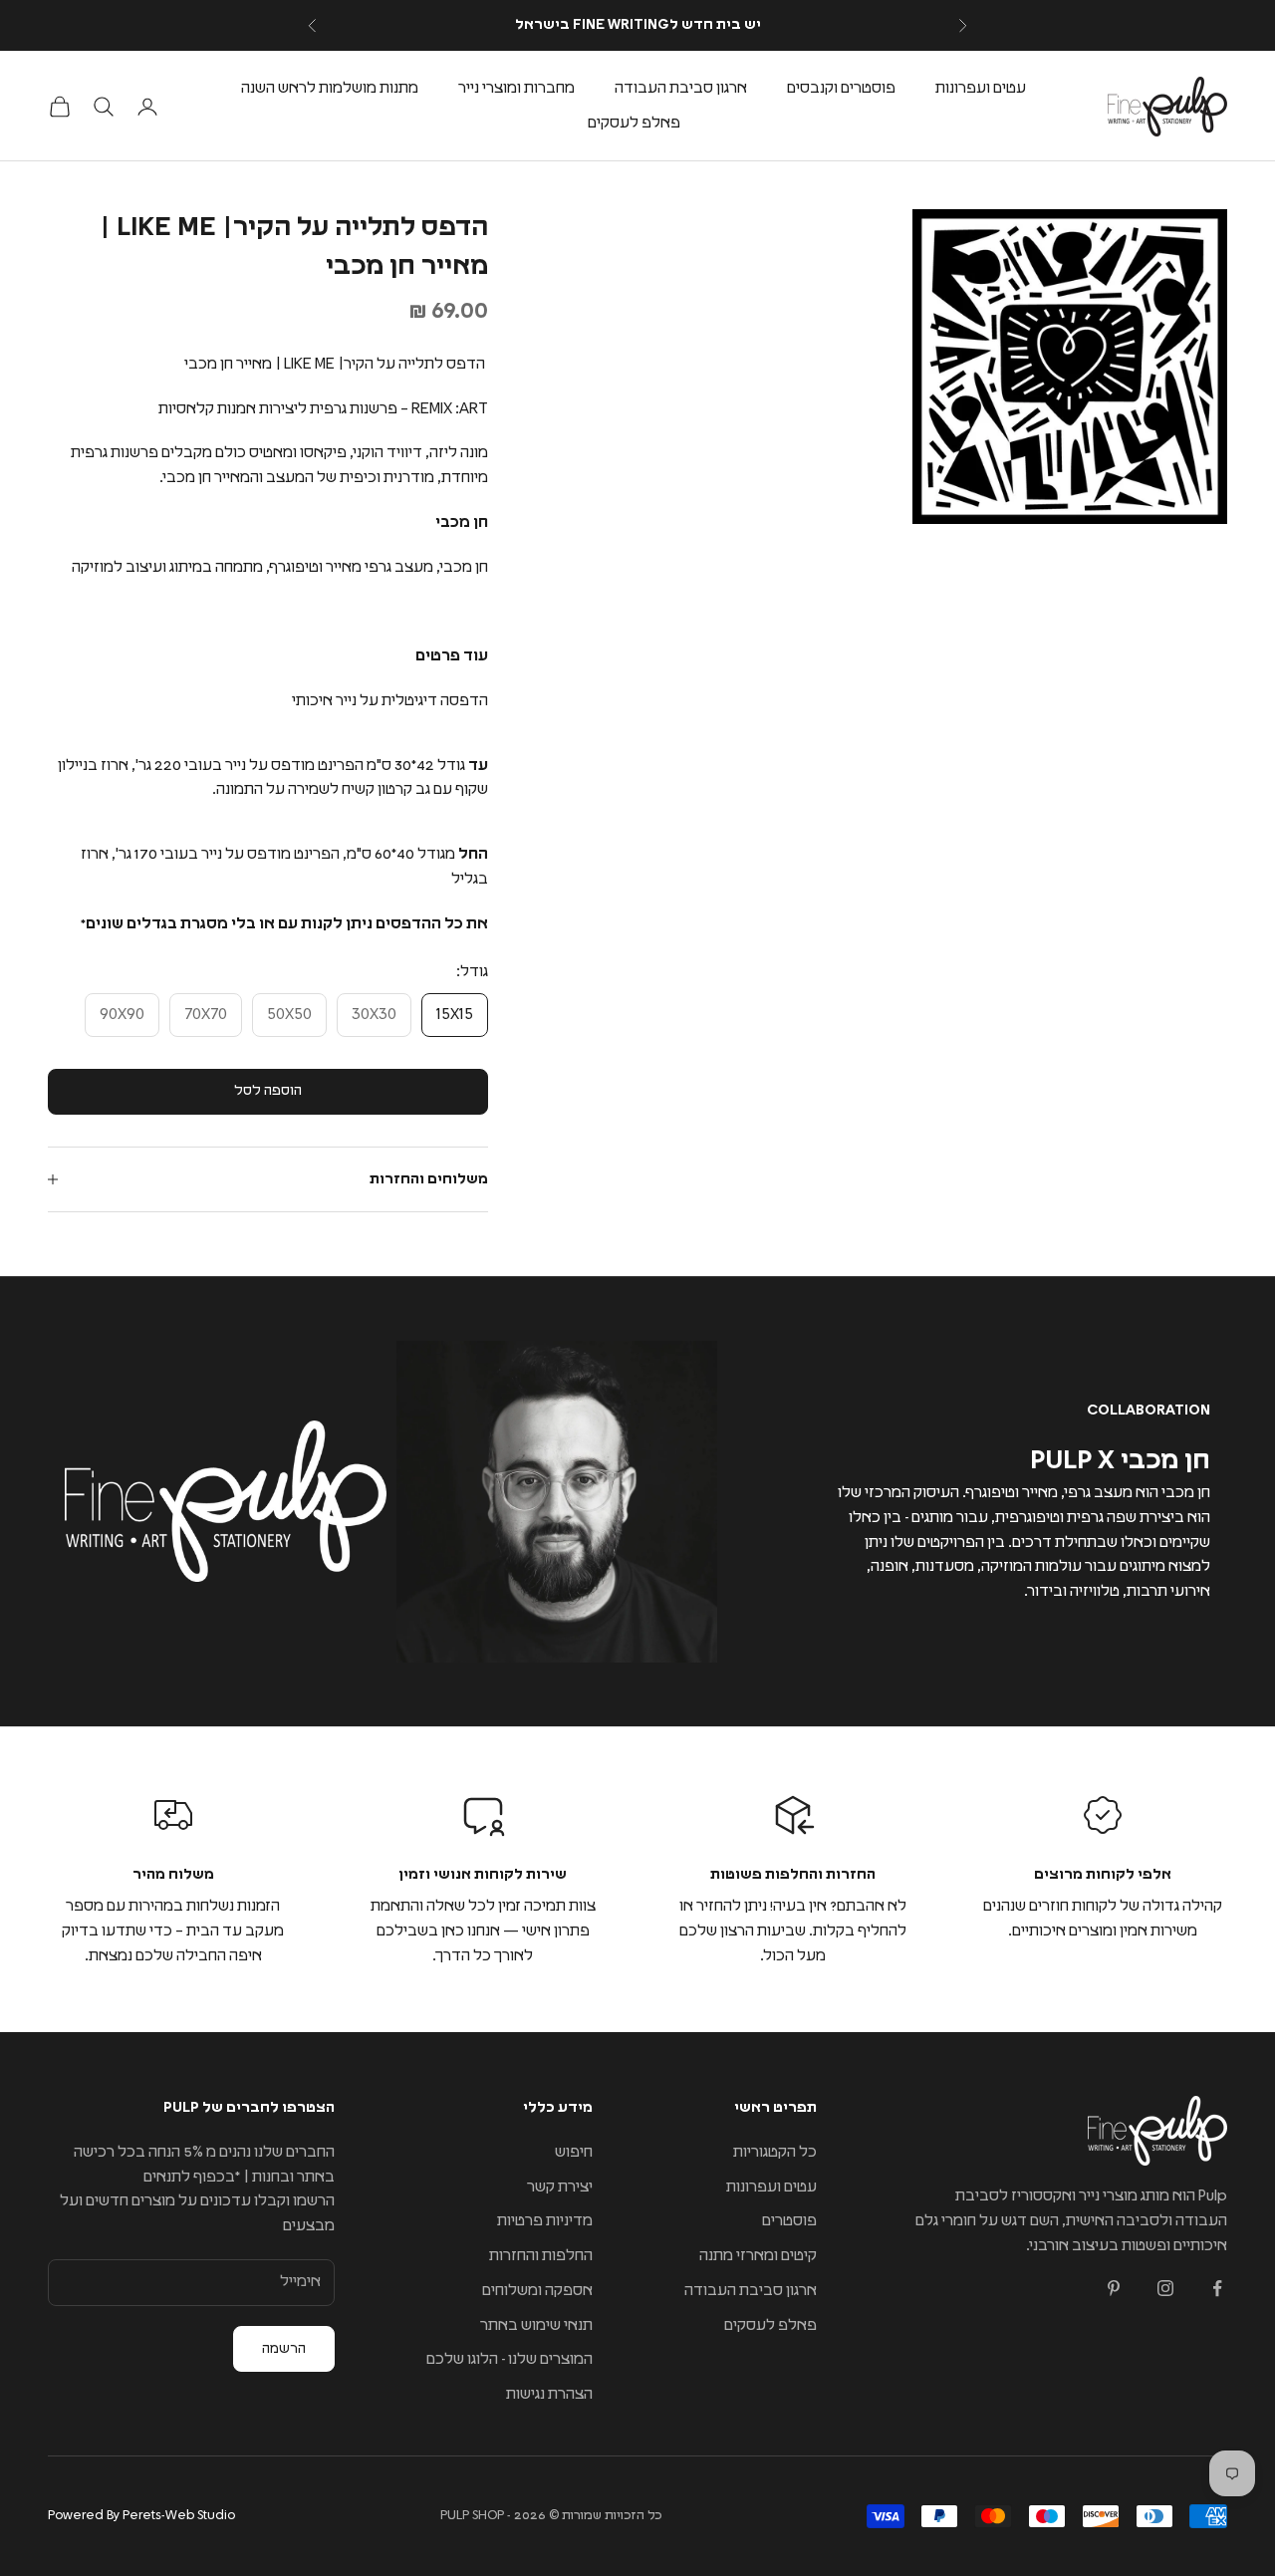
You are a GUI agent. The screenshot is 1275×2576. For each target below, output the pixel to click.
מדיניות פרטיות (545, 2221)
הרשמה (284, 2349)
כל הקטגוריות (775, 2152)
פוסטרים (789, 2221)
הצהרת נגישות (549, 2394)
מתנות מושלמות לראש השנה (330, 88)
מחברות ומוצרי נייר (516, 88)
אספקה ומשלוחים (537, 2291)
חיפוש (574, 2152)
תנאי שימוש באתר (536, 2325)
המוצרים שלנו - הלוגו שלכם (510, 2359)
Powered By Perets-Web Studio (141, 2516)
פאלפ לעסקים (634, 123)
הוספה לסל (268, 1091)
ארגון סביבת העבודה (681, 88)
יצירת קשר (560, 2187)
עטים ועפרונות (981, 88)
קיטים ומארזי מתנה (758, 2256)
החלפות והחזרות (541, 2256)
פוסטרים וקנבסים (841, 88)
